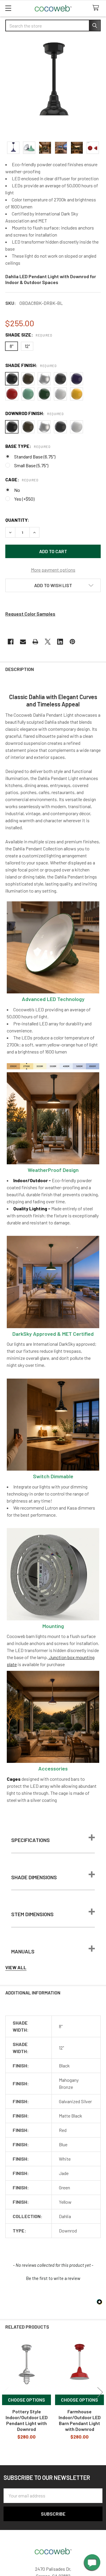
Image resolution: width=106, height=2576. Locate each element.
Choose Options (26, 2400)
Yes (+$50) (24, 499)
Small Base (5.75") (31, 465)
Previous (6, 2392)
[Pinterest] (72, 642)
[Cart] (97, 8)
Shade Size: (29, 335)
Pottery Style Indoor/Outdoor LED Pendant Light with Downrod (27, 2420)
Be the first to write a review (53, 2278)
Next (100, 2392)
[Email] (23, 642)
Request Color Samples (30, 614)
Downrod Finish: (34, 413)
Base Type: (28, 446)
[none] (53, 87)
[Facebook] (11, 642)
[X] (48, 642)
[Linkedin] (60, 642)
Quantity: (17, 520)
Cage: (22, 479)
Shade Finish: (31, 365)
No (17, 490)
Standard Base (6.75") (35, 457)
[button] (53, 585)
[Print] (35, 642)
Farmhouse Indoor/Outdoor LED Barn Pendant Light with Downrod (80, 2420)
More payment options (53, 570)
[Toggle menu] (8, 8)
